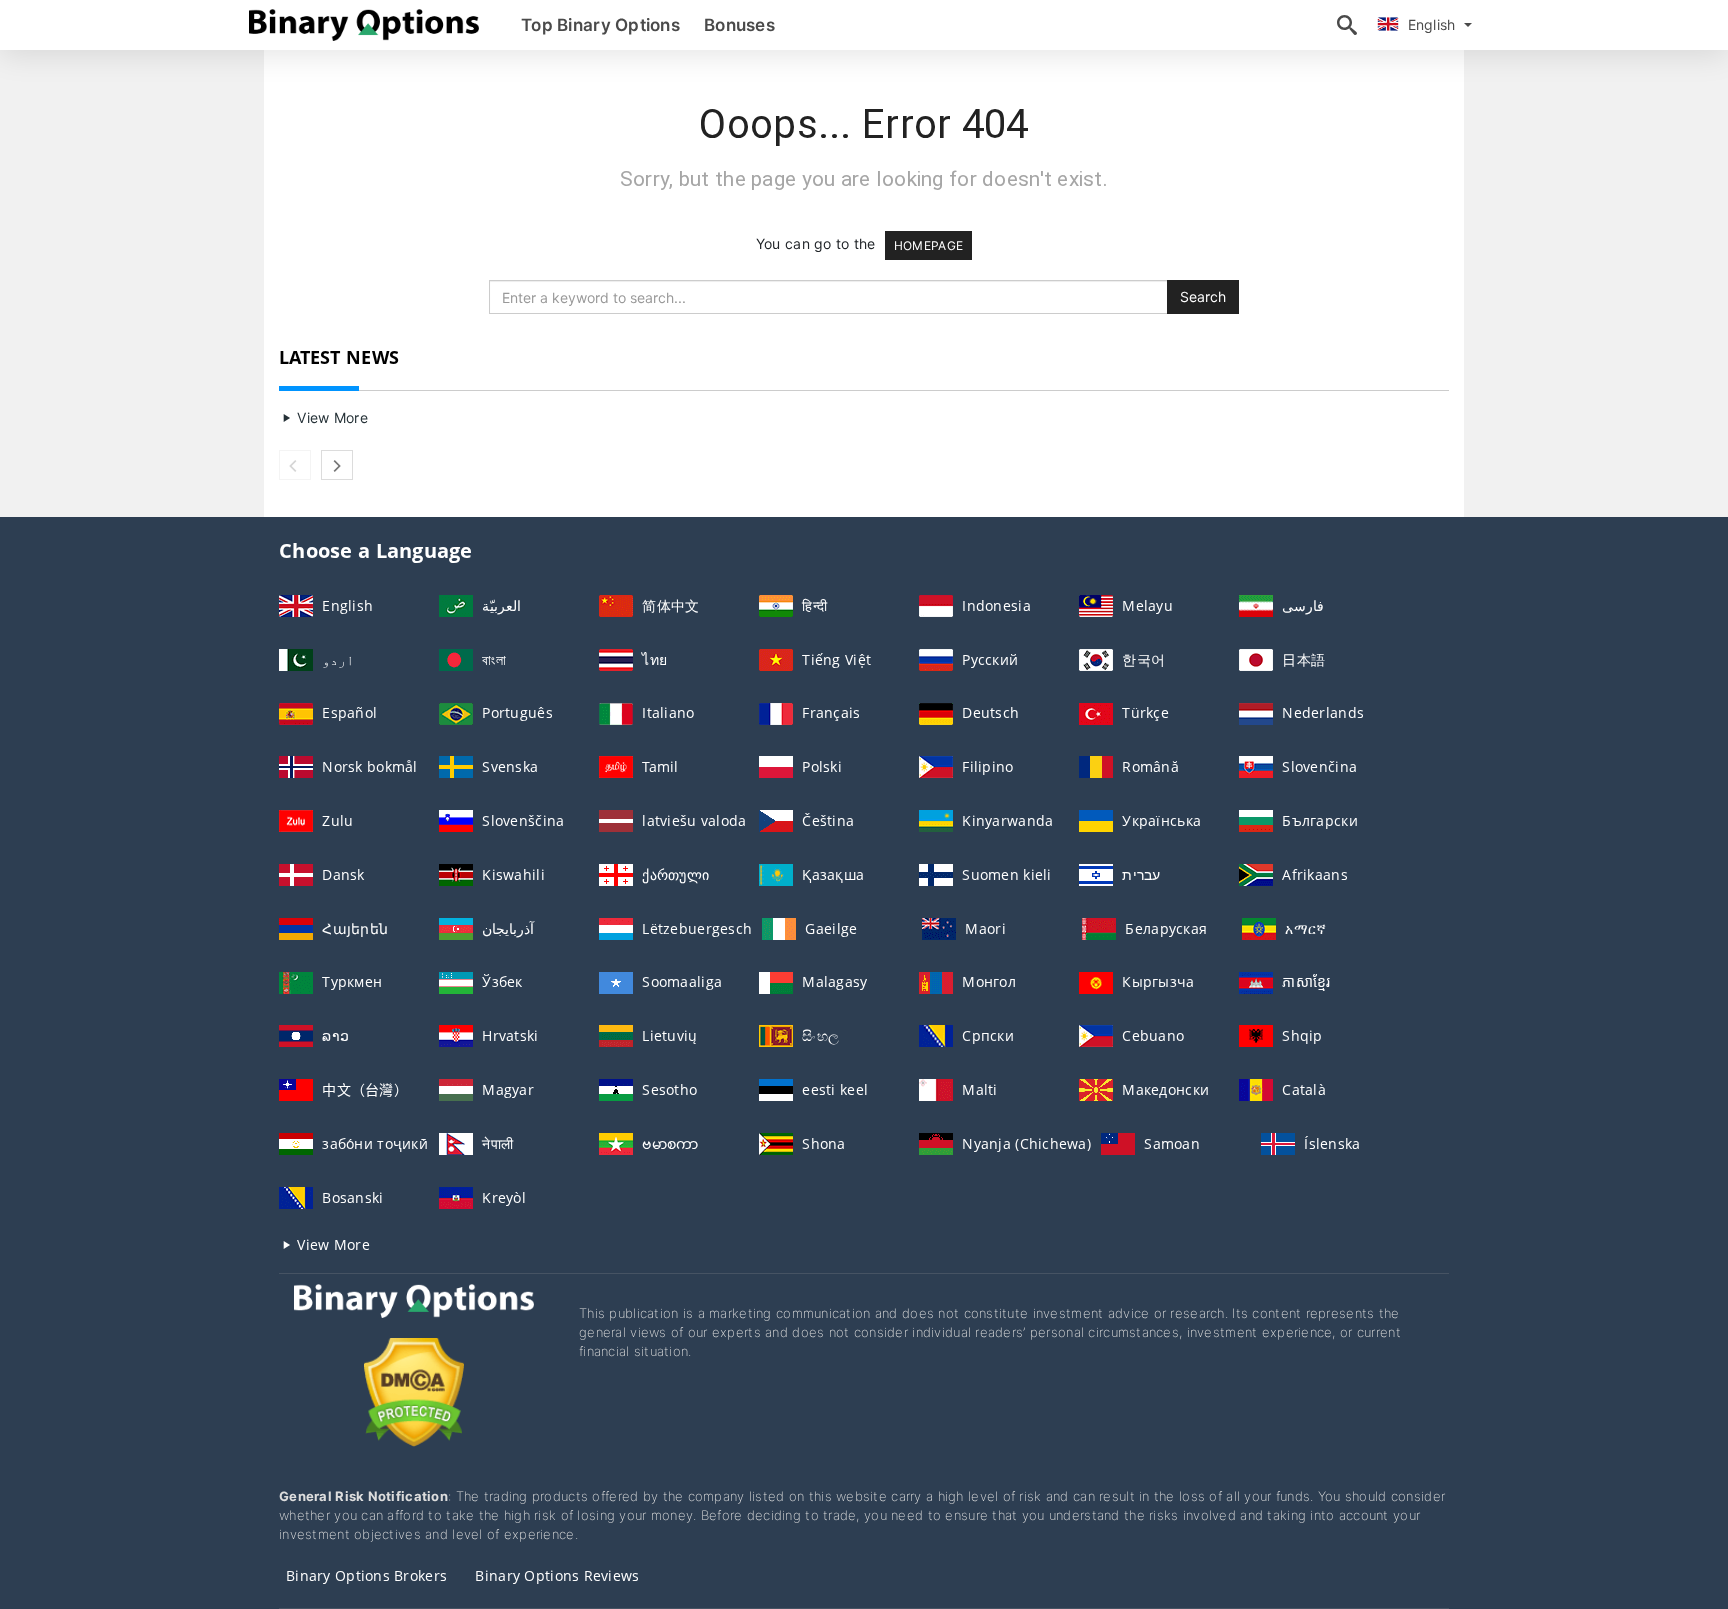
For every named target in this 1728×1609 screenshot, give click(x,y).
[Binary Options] (414, 1319)
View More (330, 417)
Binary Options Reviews (557, 1575)
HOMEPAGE (928, 245)
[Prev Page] (295, 465)
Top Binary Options (600, 25)
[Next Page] (337, 465)
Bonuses (739, 25)
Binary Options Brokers (366, 1575)
